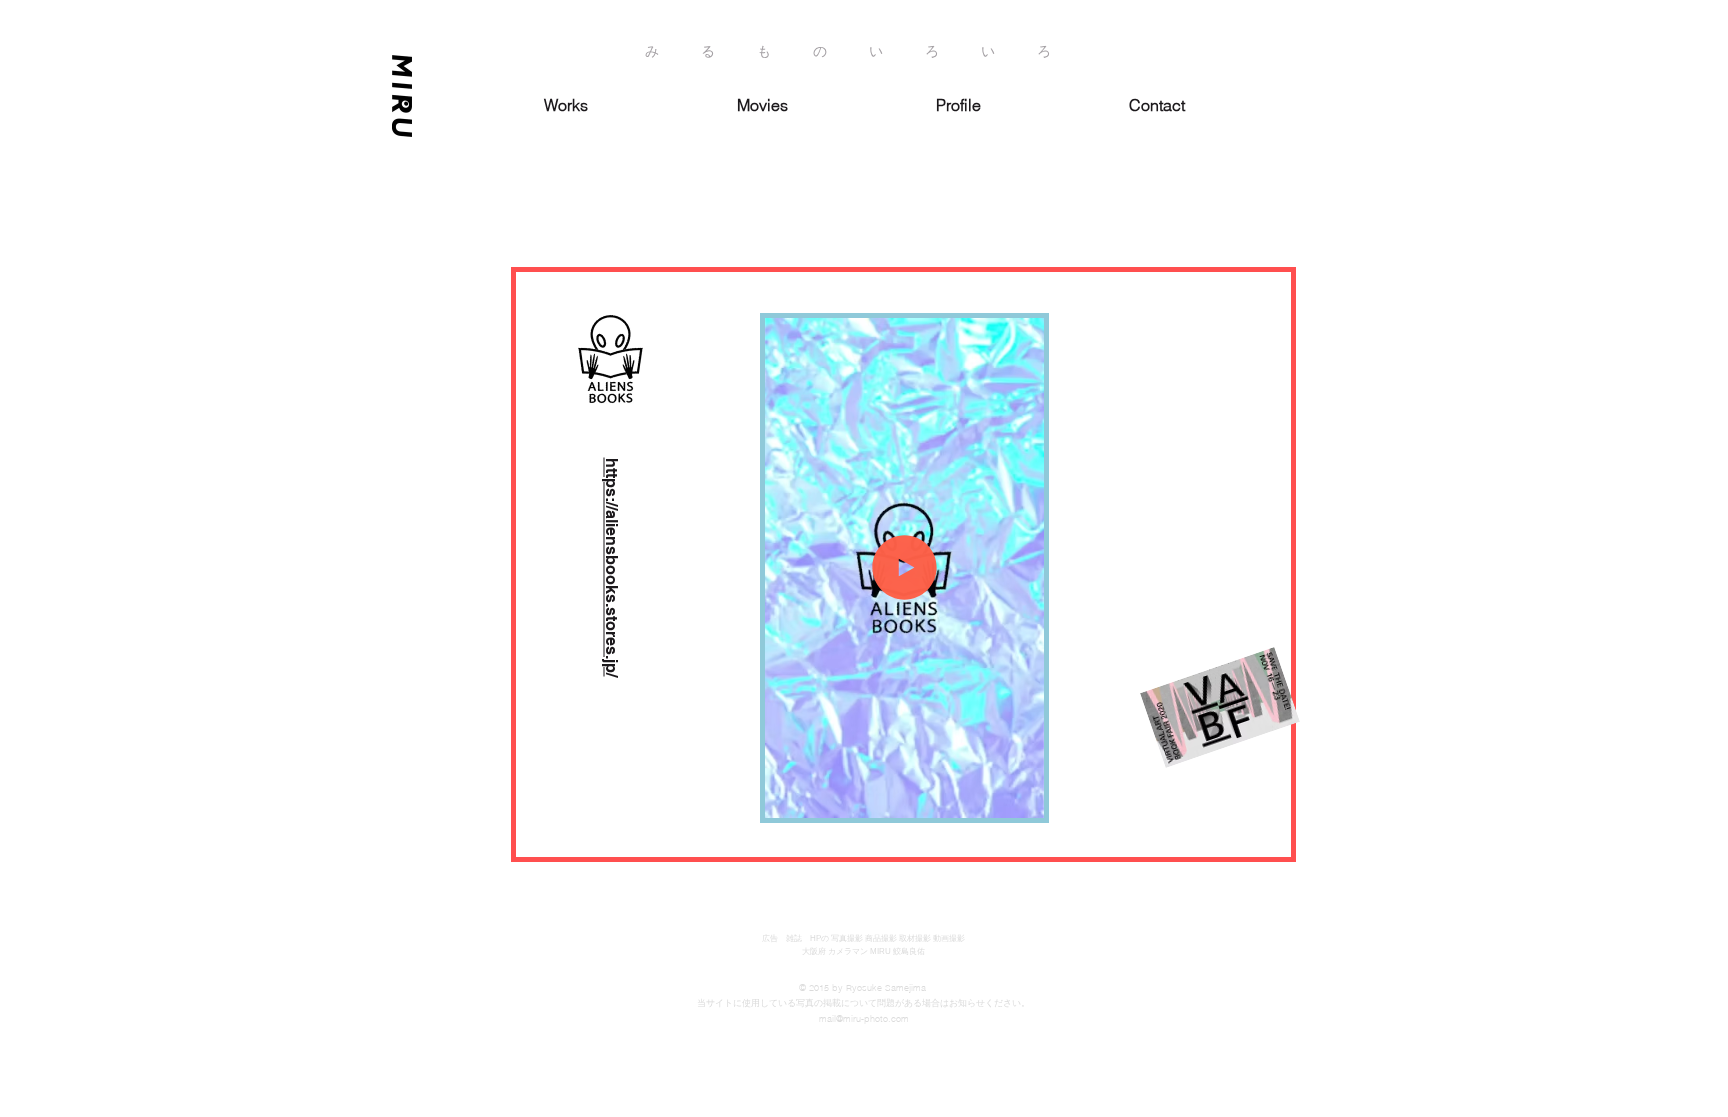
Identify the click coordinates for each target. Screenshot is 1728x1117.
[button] (1018, 796)
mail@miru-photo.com (864, 1018)
